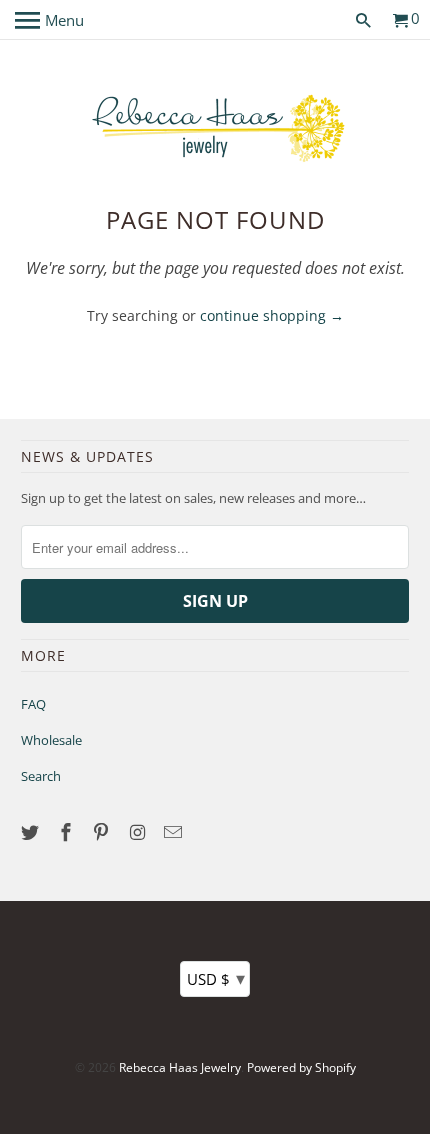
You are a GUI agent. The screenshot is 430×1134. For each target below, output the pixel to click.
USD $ (216, 978)
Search (41, 776)
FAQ (33, 704)
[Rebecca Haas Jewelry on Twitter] (32, 832)
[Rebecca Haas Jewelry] (215, 126)
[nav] (49, 20)
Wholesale (51, 740)
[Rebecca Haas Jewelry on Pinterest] (103, 832)
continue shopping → (272, 315)
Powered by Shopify (301, 1067)
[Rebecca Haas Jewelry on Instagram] (139, 832)
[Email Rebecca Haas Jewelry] (175, 832)
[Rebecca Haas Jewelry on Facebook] (68, 832)
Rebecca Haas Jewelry (180, 1067)
